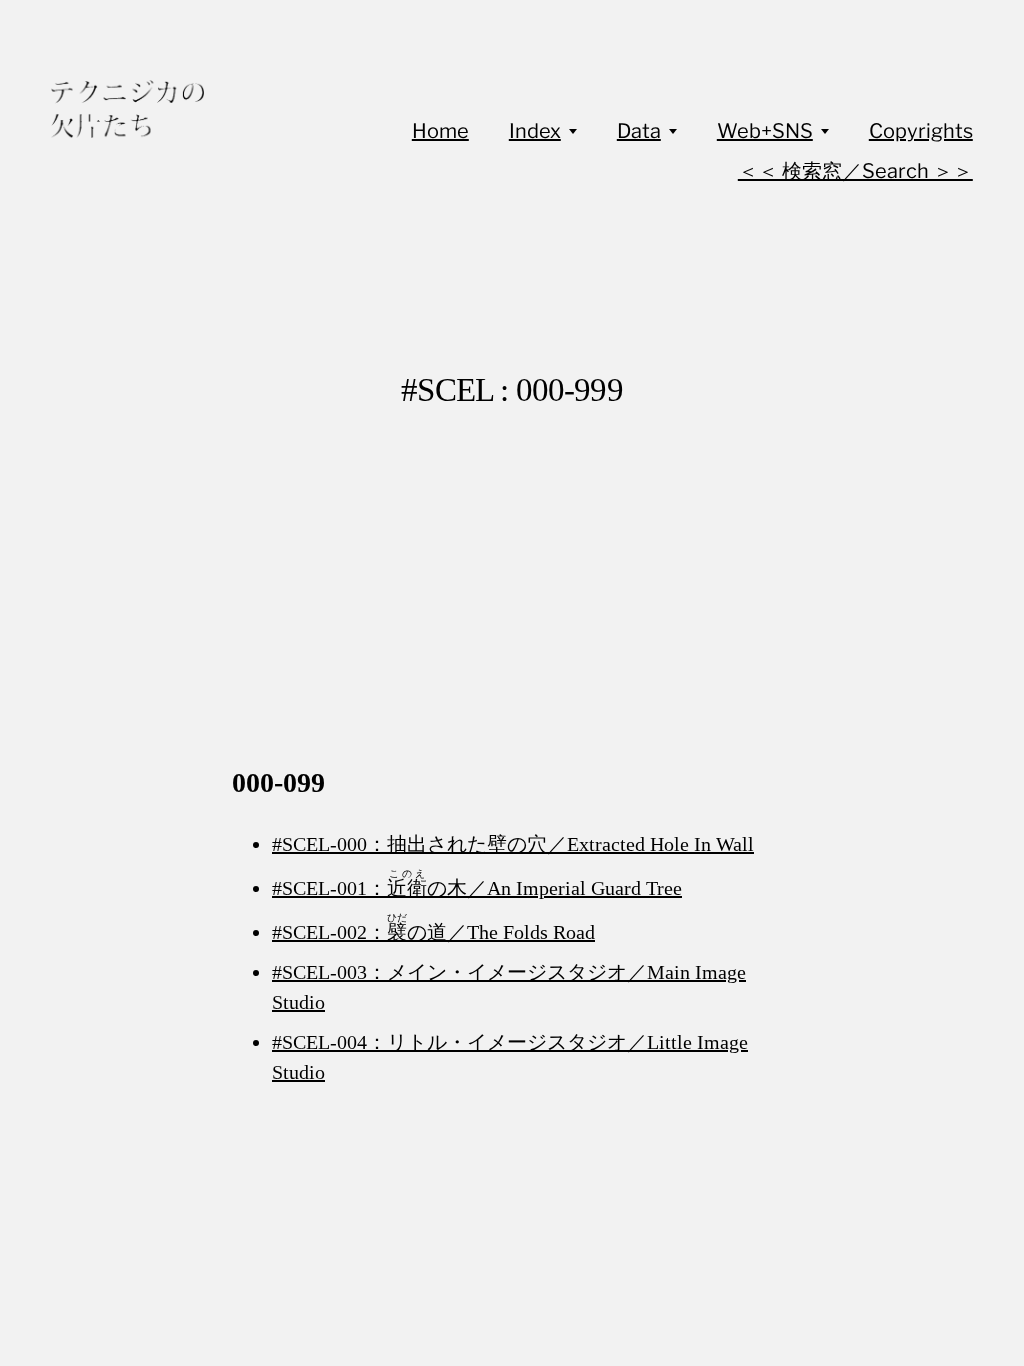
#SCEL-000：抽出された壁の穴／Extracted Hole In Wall (513, 844)
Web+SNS (765, 131)
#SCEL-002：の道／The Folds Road (433, 932)
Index (535, 131)
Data (639, 131)
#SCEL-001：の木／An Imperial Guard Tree (477, 888)
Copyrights (921, 131)
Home (440, 131)
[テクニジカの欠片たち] (127, 109)
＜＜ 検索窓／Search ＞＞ (855, 171)
